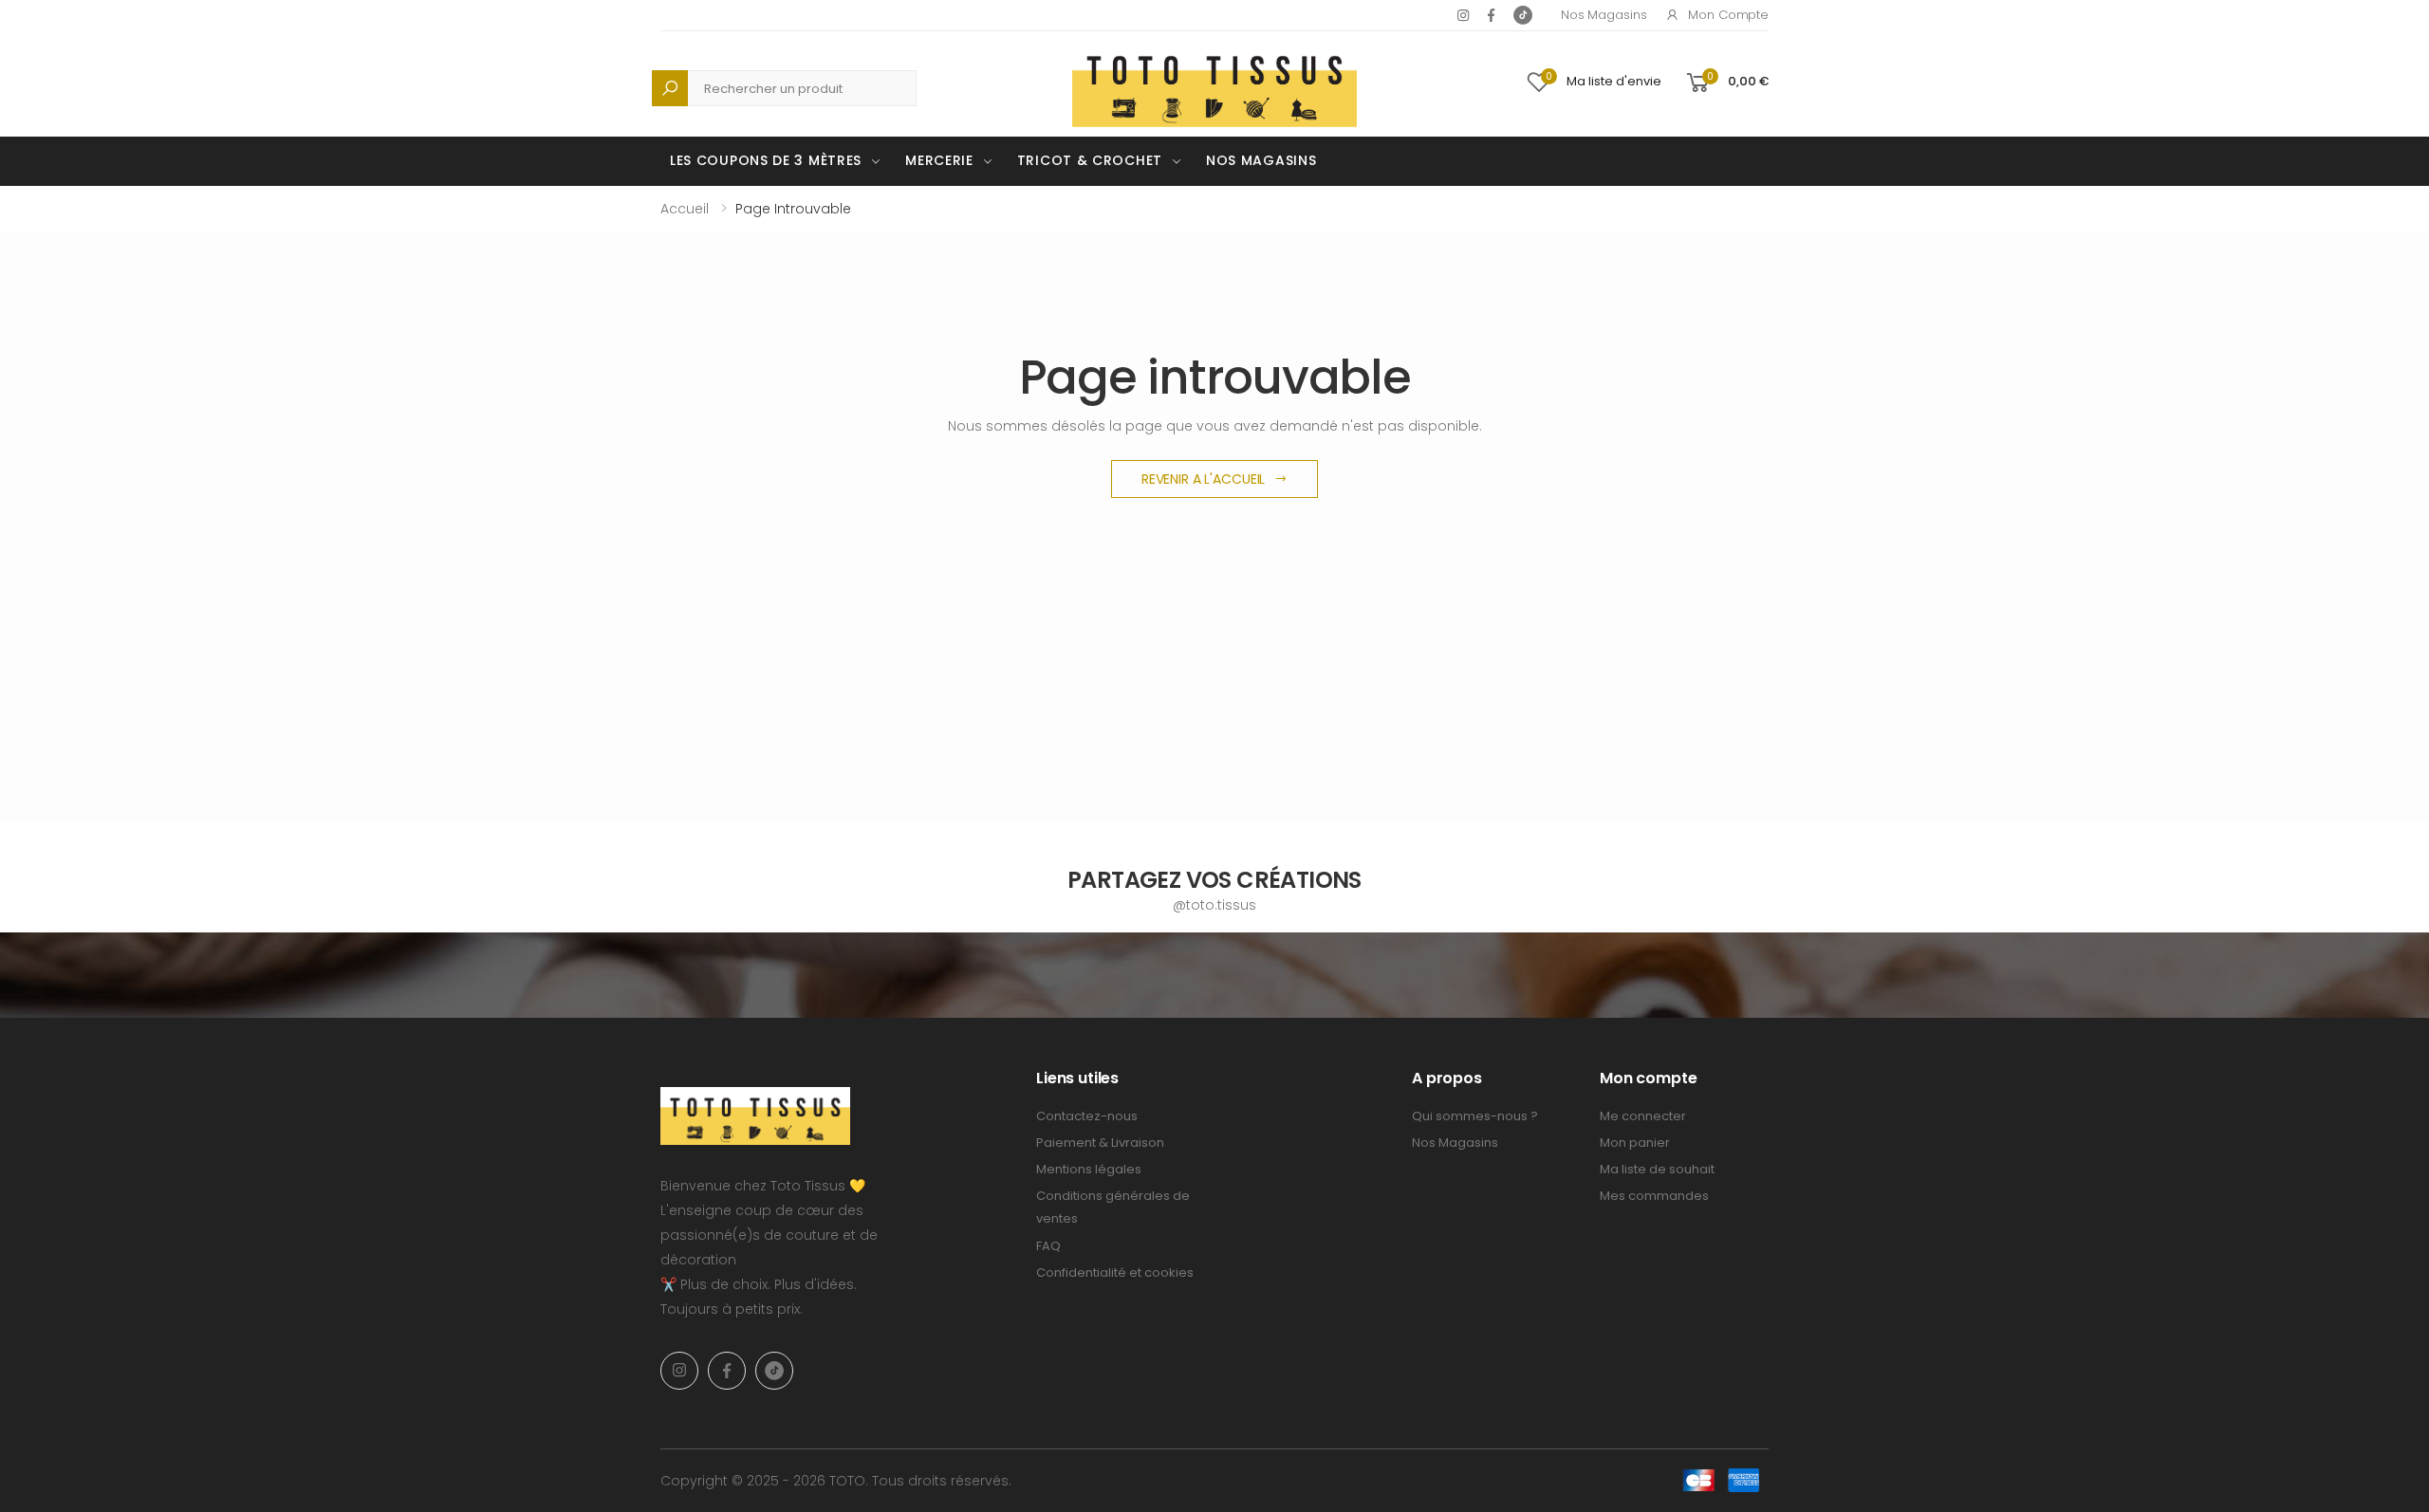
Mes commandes (1654, 1196)
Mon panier (1635, 1143)
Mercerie (939, 160)
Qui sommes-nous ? (1475, 1116)
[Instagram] (1463, 15)
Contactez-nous (1087, 1116)
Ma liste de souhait (1657, 1169)
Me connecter (1643, 1116)
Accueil (685, 209)
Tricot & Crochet (1090, 160)
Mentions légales (1089, 1169)
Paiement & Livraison (1100, 1143)
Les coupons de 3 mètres (766, 160)
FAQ (1048, 1246)
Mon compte (1728, 15)
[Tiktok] (1523, 15)
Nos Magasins (1604, 15)
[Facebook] (1491, 15)
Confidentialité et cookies (1115, 1272)
